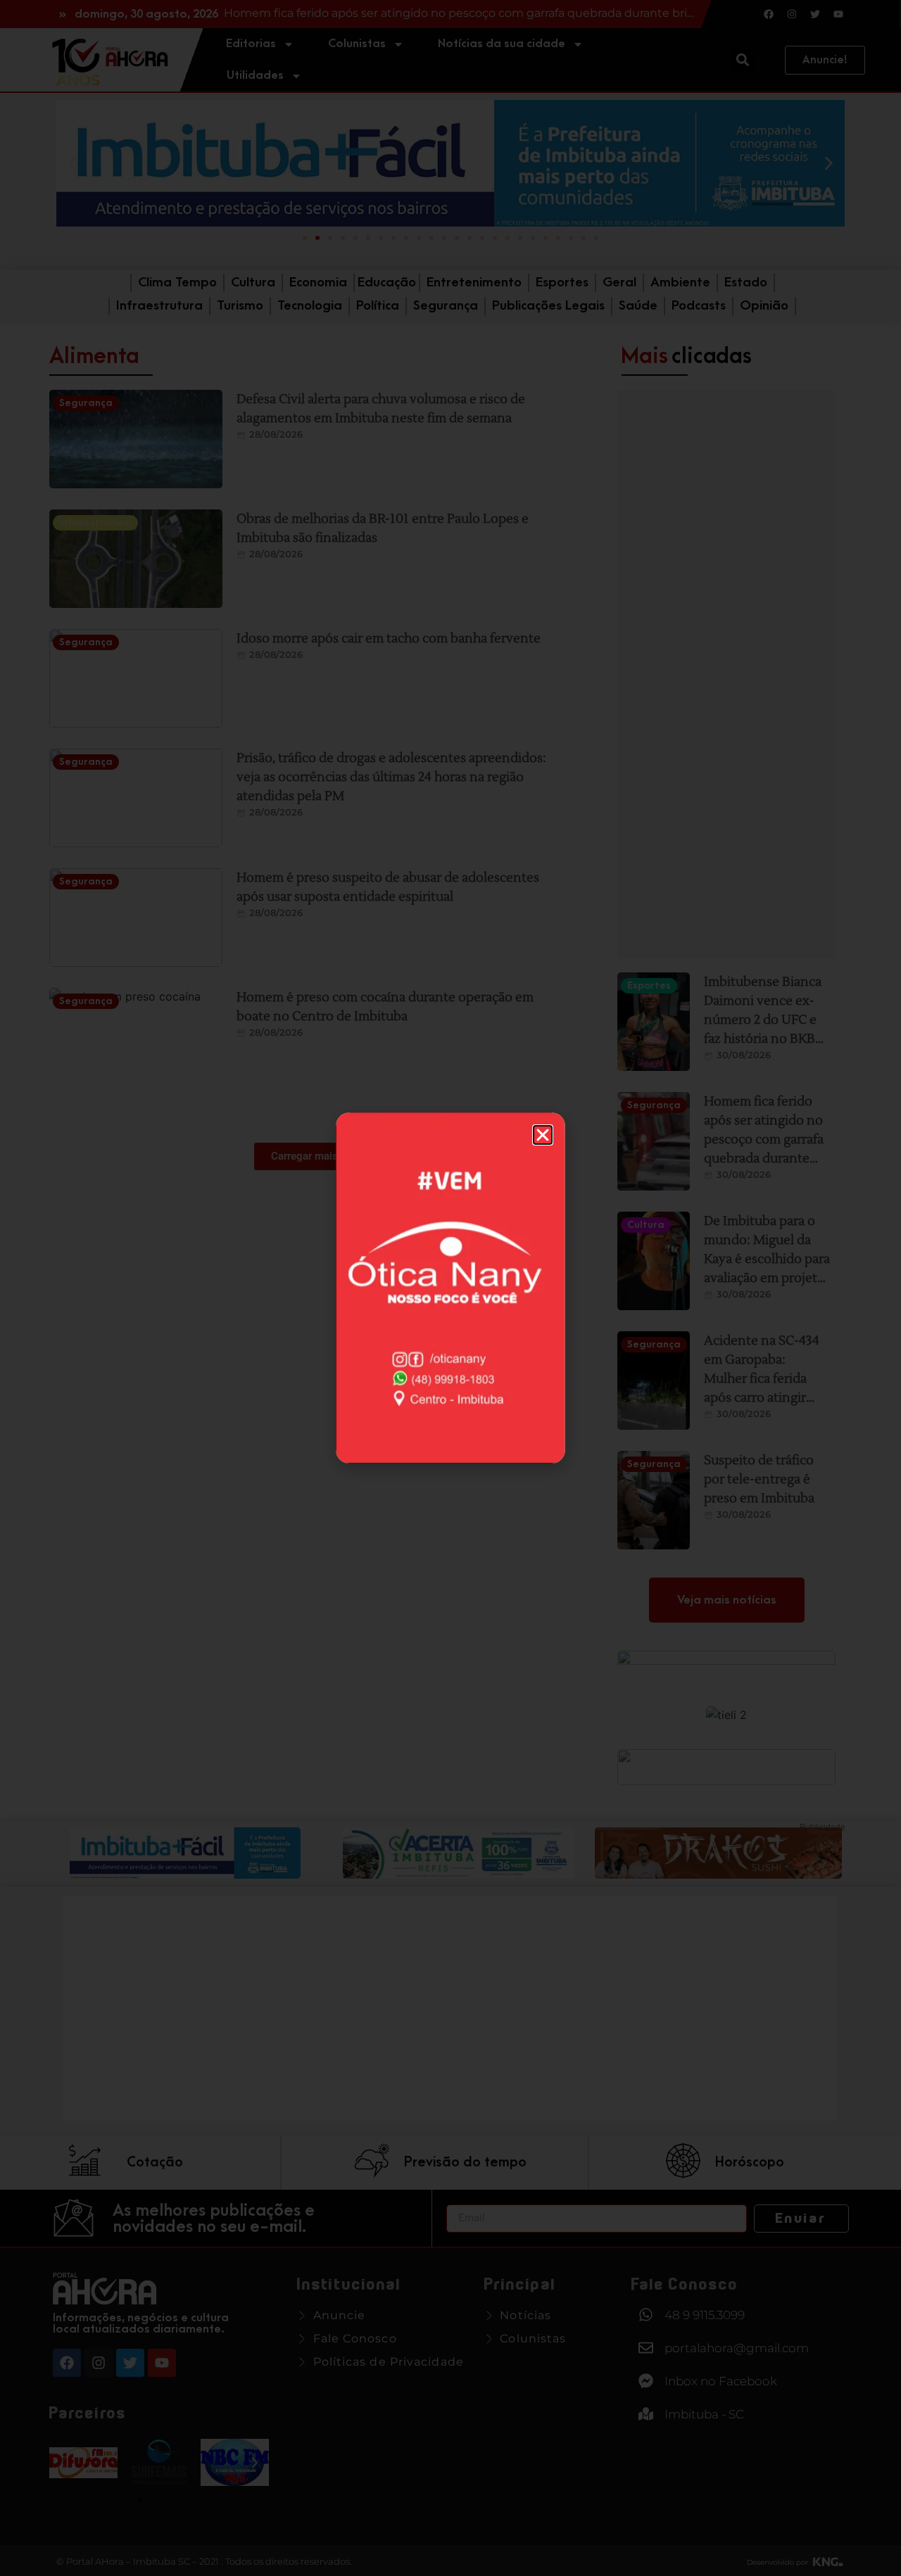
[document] (450, 1288)
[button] (543, 1135)
